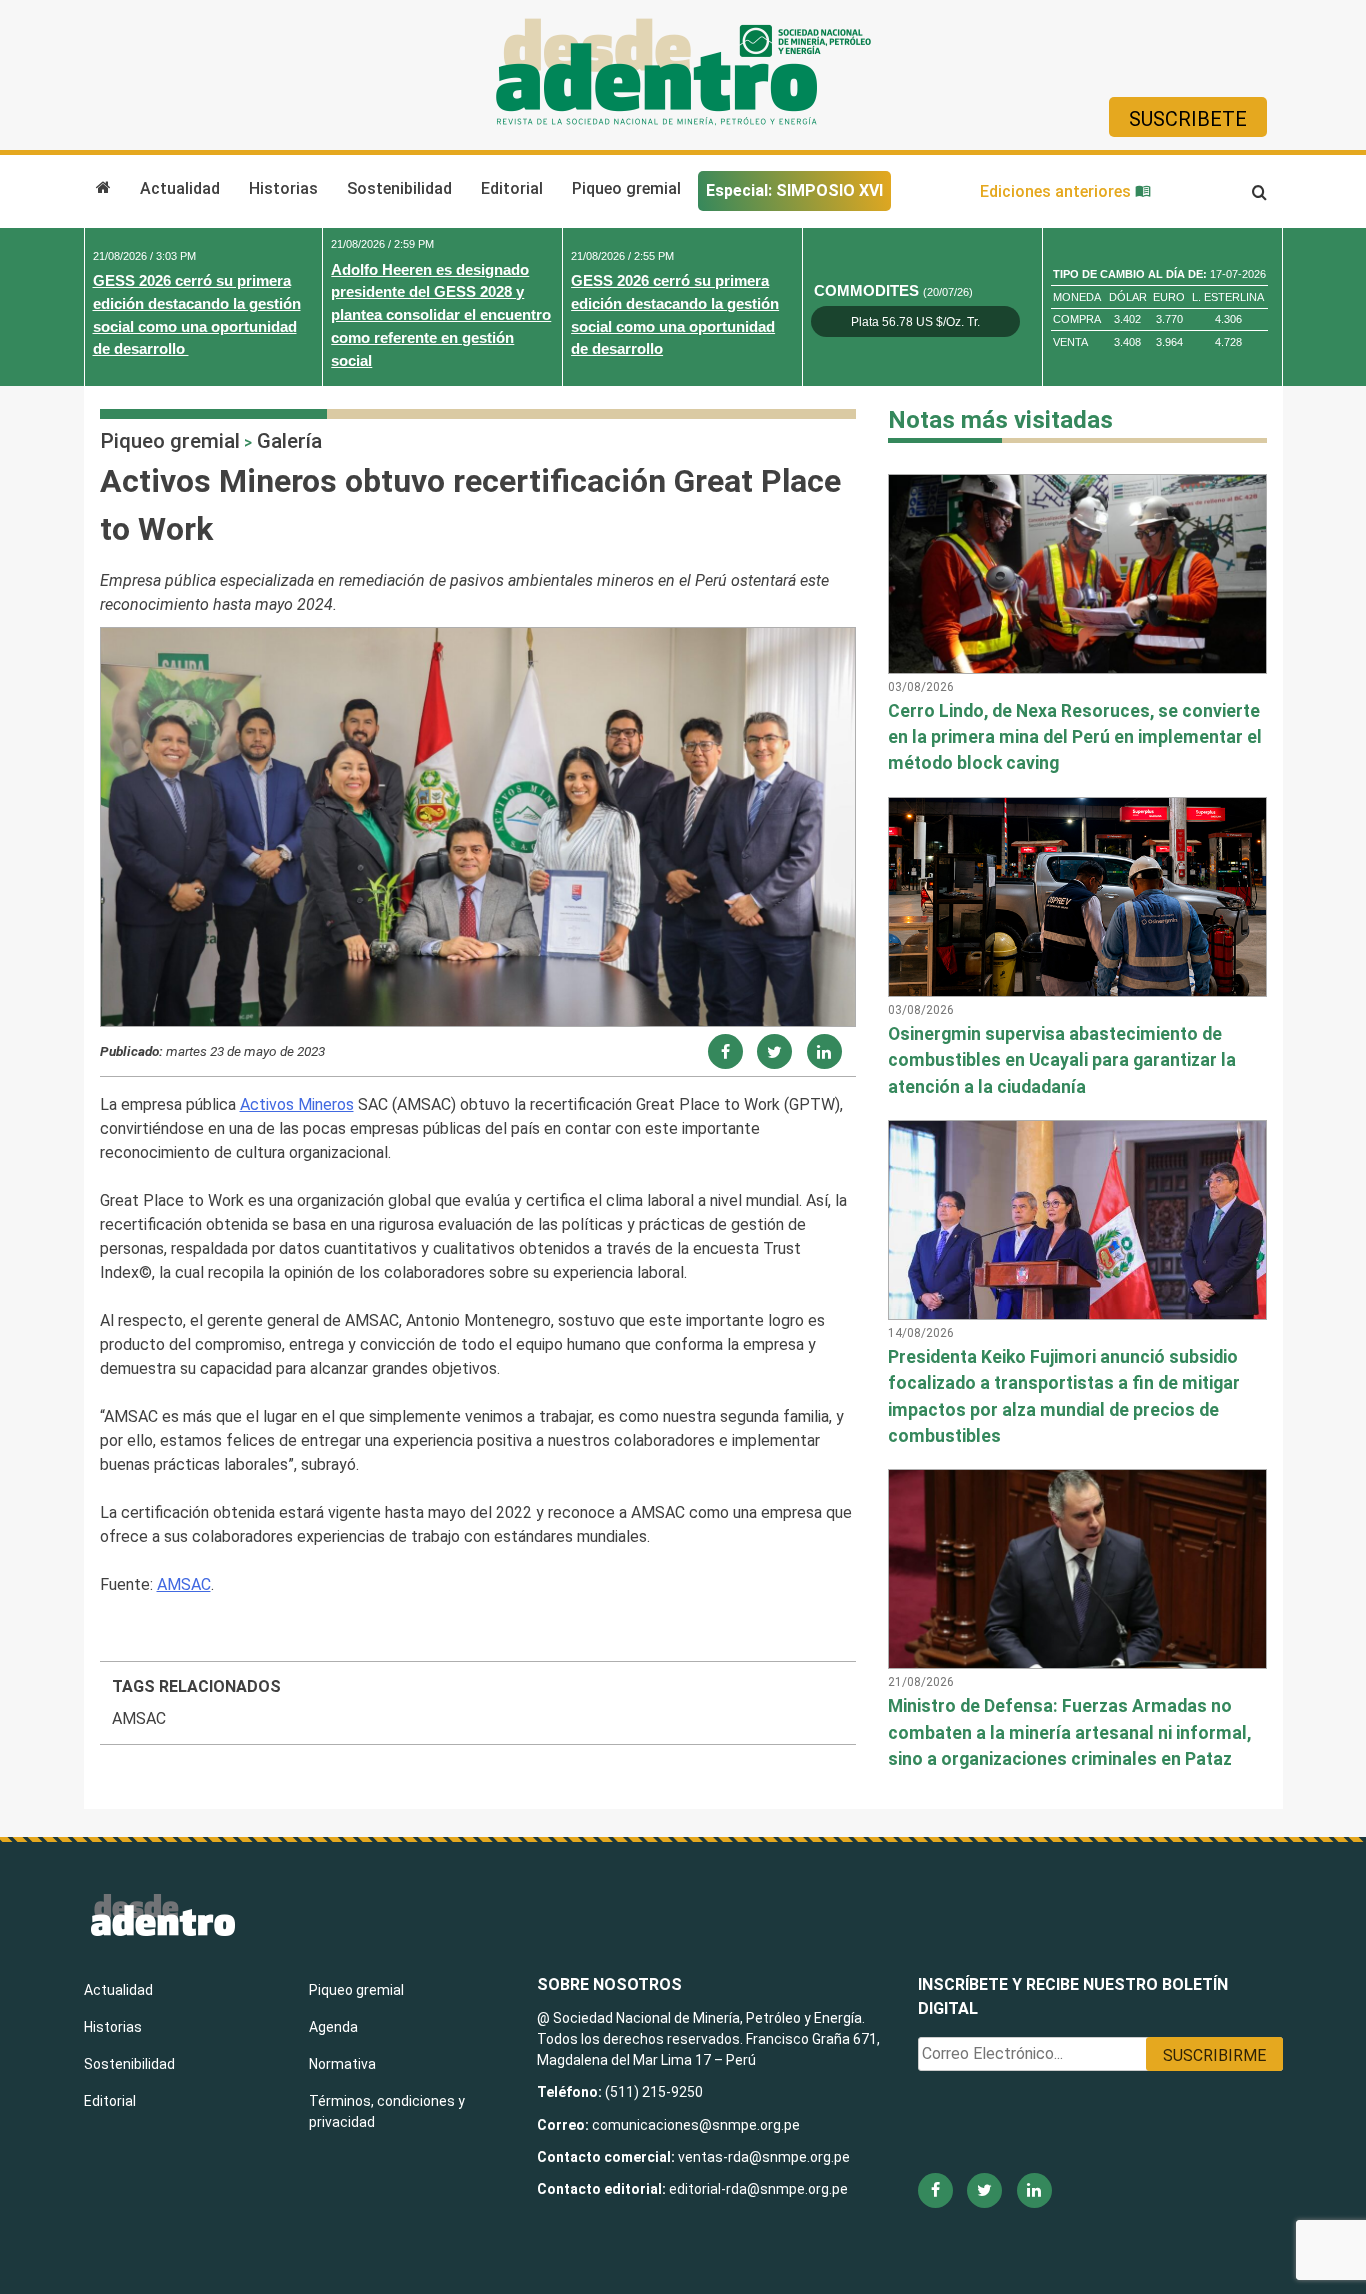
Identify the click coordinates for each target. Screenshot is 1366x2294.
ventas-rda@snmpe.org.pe (764, 2157)
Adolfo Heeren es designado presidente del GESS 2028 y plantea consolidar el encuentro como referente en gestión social (441, 315)
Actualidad (180, 188)
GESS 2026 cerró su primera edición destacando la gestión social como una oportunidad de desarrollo (197, 314)
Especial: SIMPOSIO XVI (794, 190)
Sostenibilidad (399, 188)
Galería (289, 441)
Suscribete (1188, 119)
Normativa (342, 2064)
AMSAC (184, 1584)
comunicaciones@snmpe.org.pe (697, 2125)
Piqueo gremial (626, 188)
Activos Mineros (297, 1104)
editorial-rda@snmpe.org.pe (758, 2189)
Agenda (333, 2027)
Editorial (512, 188)
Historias (283, 188)
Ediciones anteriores (1057, 191)
